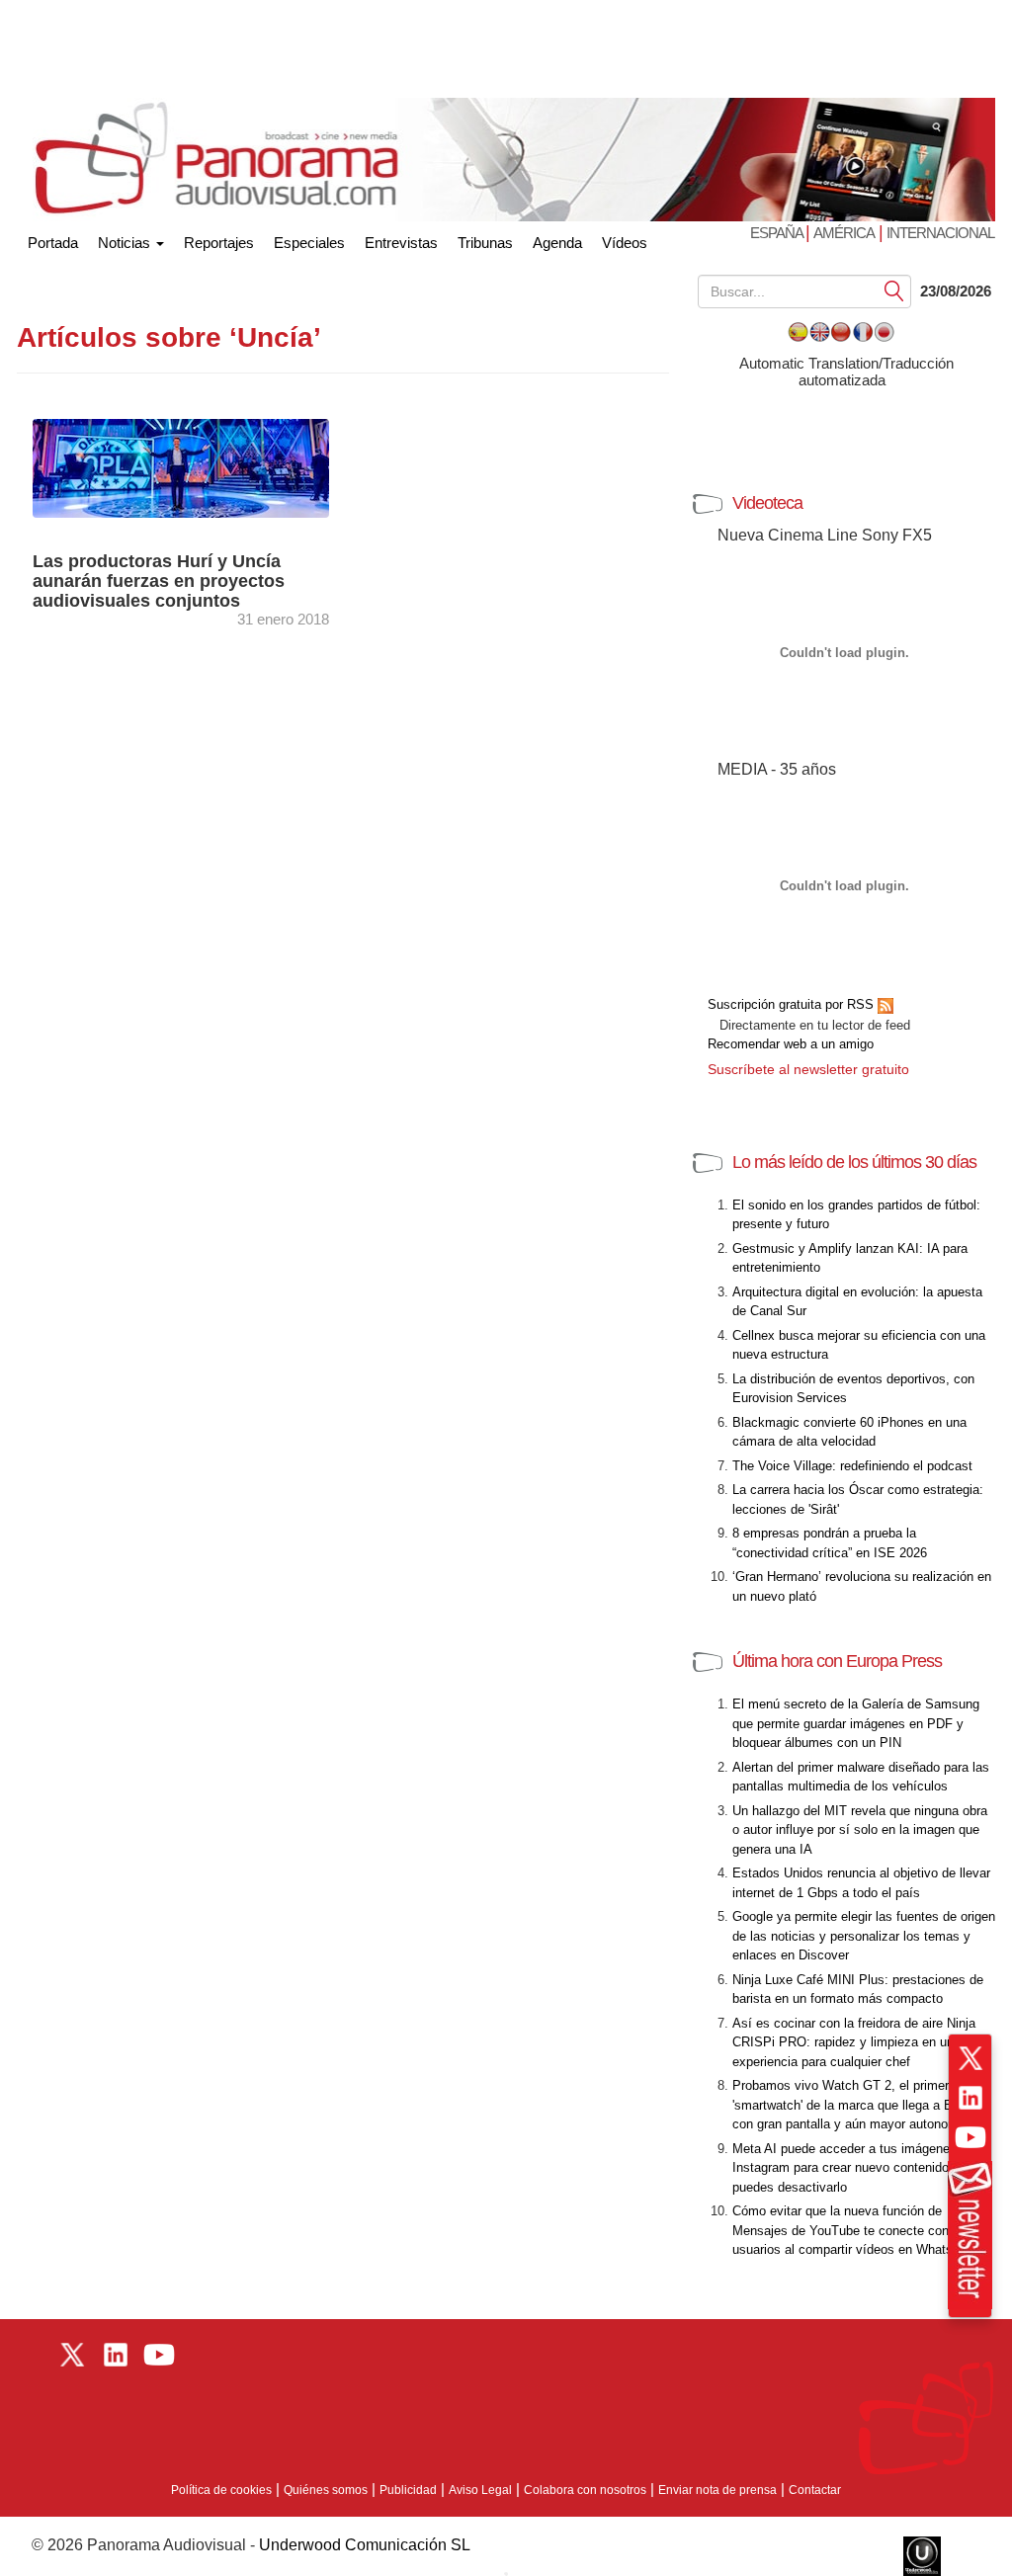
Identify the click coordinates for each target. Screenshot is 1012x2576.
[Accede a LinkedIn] (970, 2098)
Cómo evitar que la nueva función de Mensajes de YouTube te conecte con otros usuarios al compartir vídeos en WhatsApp (857, 2230)
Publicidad (408, 2490)
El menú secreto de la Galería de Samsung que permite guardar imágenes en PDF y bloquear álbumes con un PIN (856, 1723)
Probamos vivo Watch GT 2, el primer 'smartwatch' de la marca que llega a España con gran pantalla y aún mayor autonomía (860, 2105)
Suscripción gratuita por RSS (793, 1004)
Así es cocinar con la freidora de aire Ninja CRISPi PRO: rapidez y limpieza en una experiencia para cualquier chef (854, 2042)
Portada (53, 239)
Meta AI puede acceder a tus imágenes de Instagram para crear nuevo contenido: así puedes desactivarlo (853, 2168)
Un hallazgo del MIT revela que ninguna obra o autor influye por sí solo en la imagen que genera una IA (860, 1830)
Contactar (815, 2490)
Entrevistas (401, 243)
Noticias (126, 243)
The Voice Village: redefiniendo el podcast (852, 1466)
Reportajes (219, 243)
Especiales (309, 243)
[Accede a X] (970, 2058)
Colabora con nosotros (585, 2490)
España (778, 233)
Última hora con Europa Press (837, 1661)
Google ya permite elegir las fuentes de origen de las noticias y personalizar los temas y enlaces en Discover (864, 1936)
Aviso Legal (480, 2490)
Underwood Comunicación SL (365, 2545)
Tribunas (485, 243)
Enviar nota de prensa (717, 2490)
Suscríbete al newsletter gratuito (808, 1069)
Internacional (940, 233)
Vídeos (625, 243)
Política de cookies (221, 2490)
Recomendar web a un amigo (791, 1044)
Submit (894, 290)
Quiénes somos (326, 2490)
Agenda (557, 243)
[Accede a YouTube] (970, 2137)
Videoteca (767, 503)
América (844, 233)
